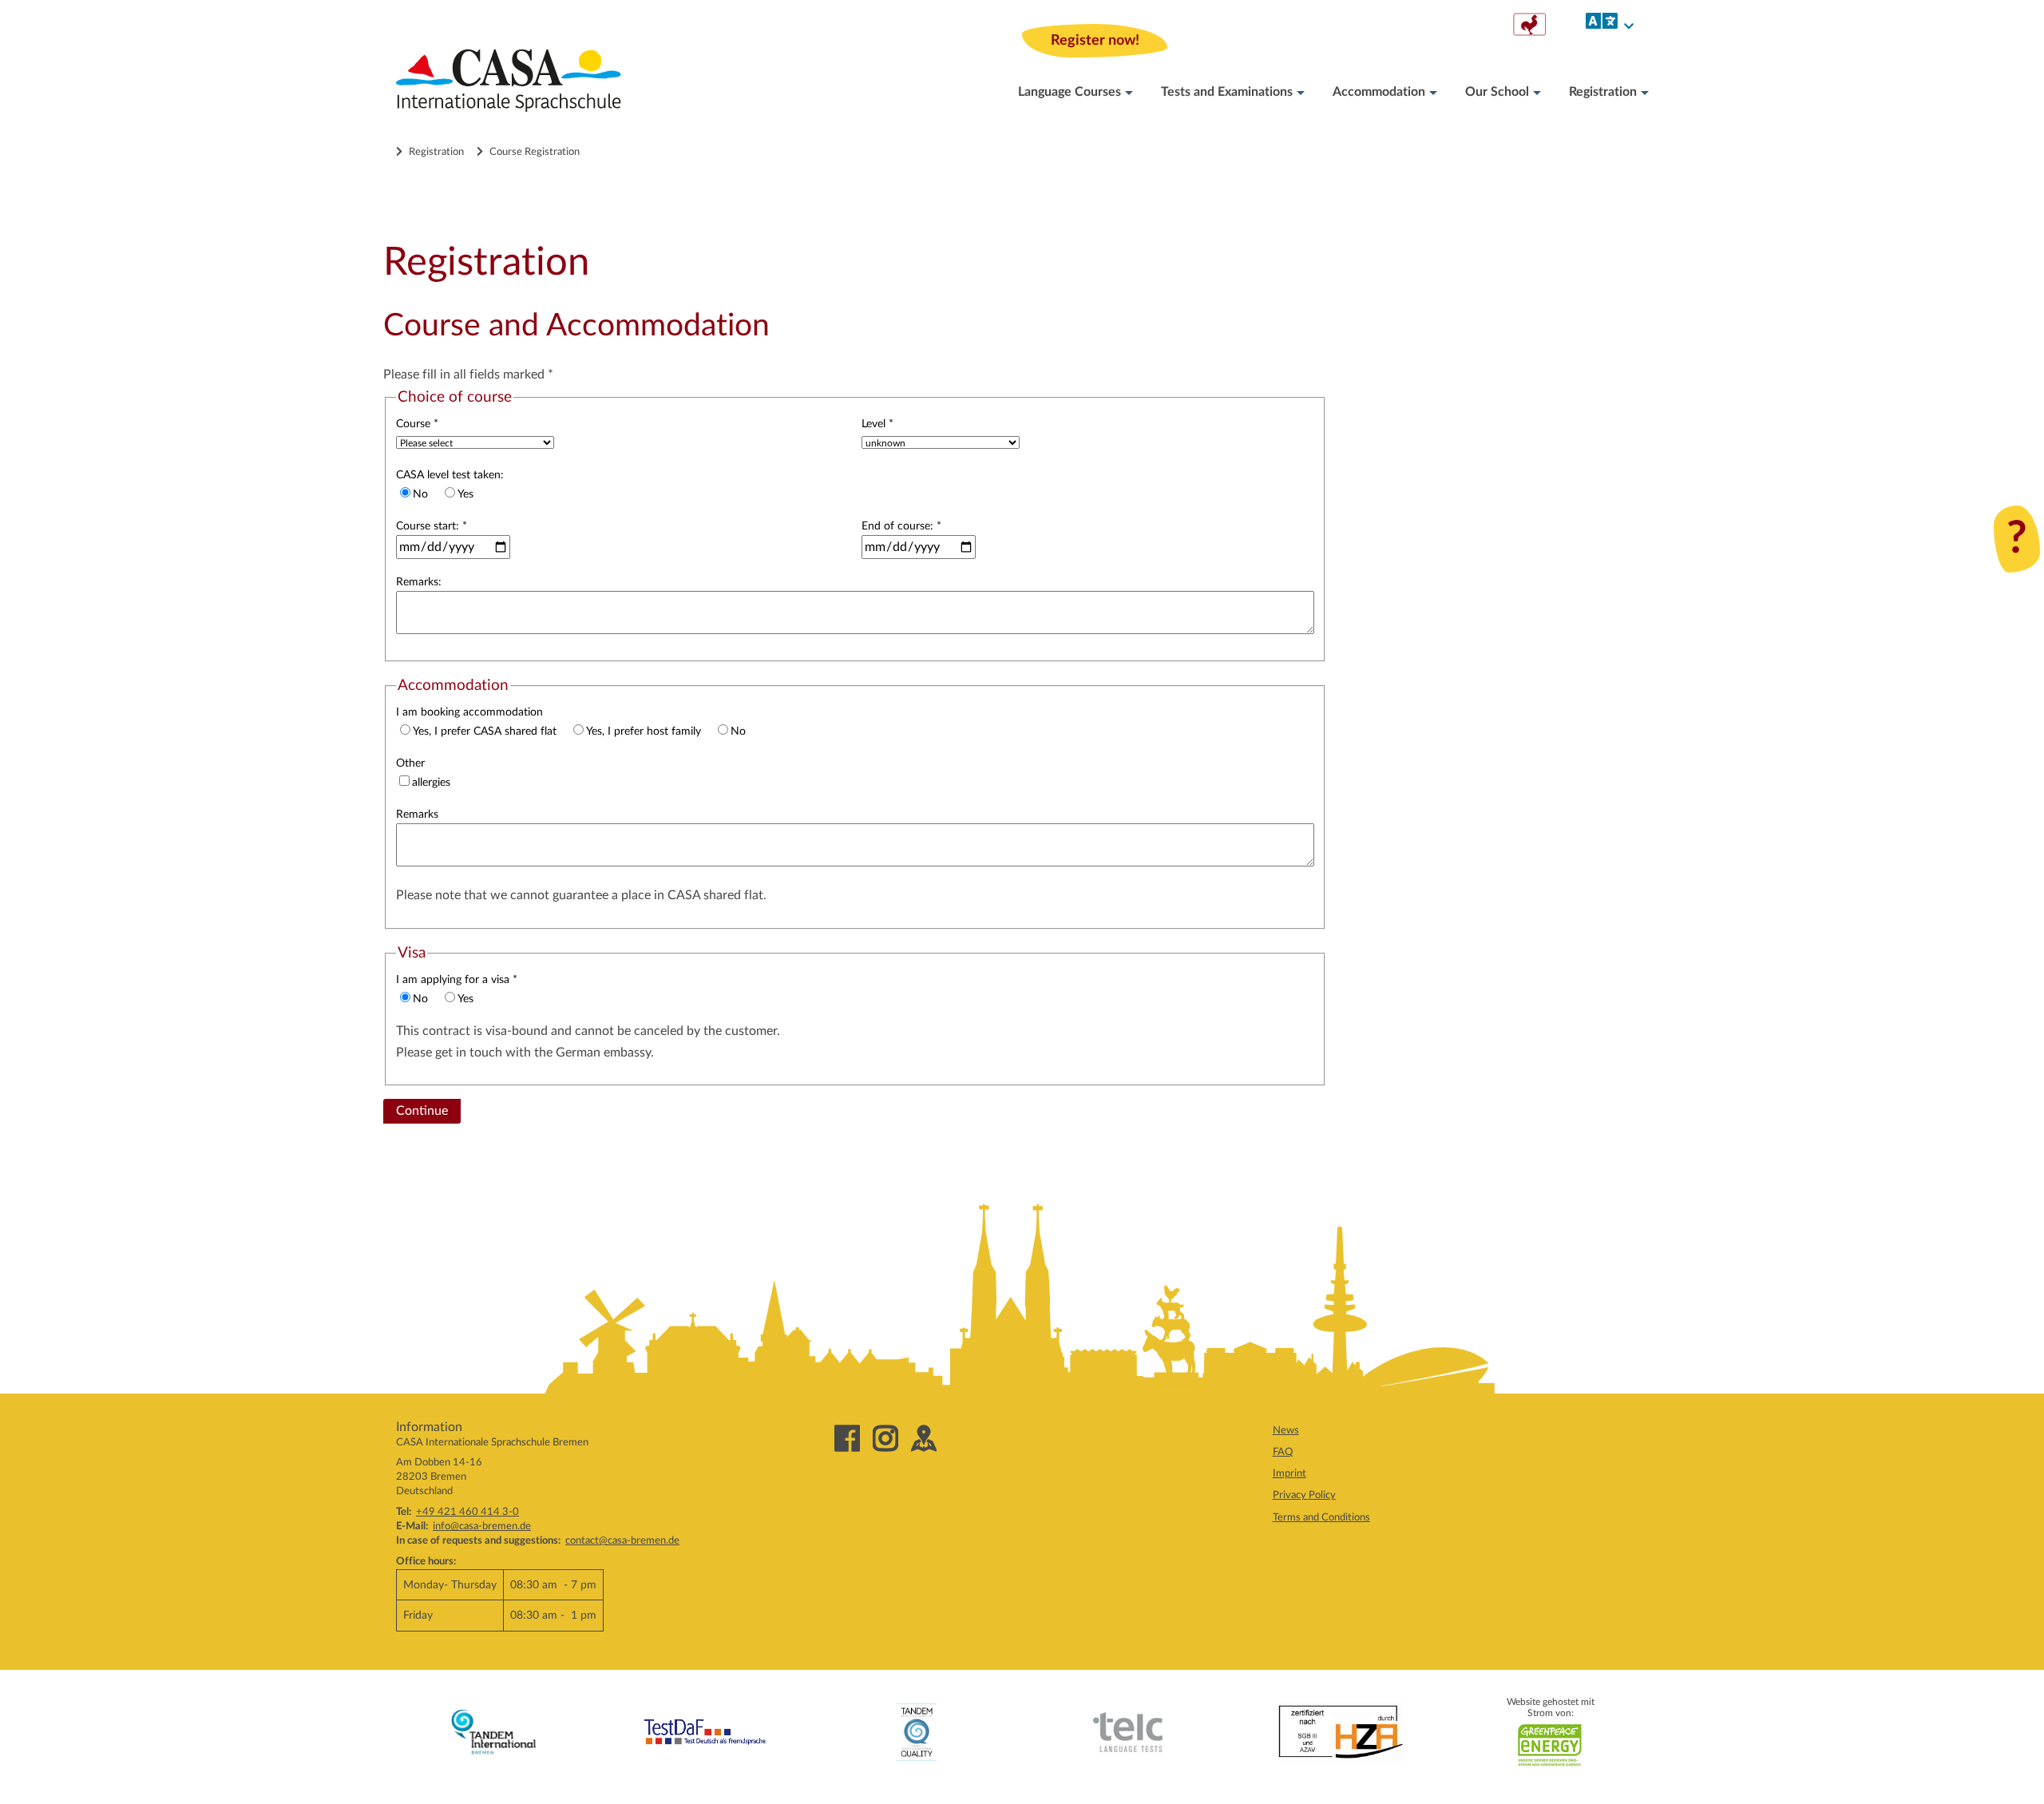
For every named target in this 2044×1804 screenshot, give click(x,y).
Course (417, 424)
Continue (422, 1111)
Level (877, 424)
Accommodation (1379, 92)
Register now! (1095, 40)
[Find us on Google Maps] (930, 1441)
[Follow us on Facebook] (854, 1441)
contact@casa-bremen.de (622, 1540)
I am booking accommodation (469, 712)
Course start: (432, 526)
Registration (1603, 92)
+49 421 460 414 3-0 (467, 1512)
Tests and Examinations (1227, 92)
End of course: (901, 526)
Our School (1497, 92)
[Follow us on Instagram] (892, 1441)
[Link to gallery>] (1529, 32)
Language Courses (1070, 92)
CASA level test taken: (450, 475)
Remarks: (419, 582)
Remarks (417, 814)
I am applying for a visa (457, 979)
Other (410, 763)
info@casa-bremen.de (482, 1526)
